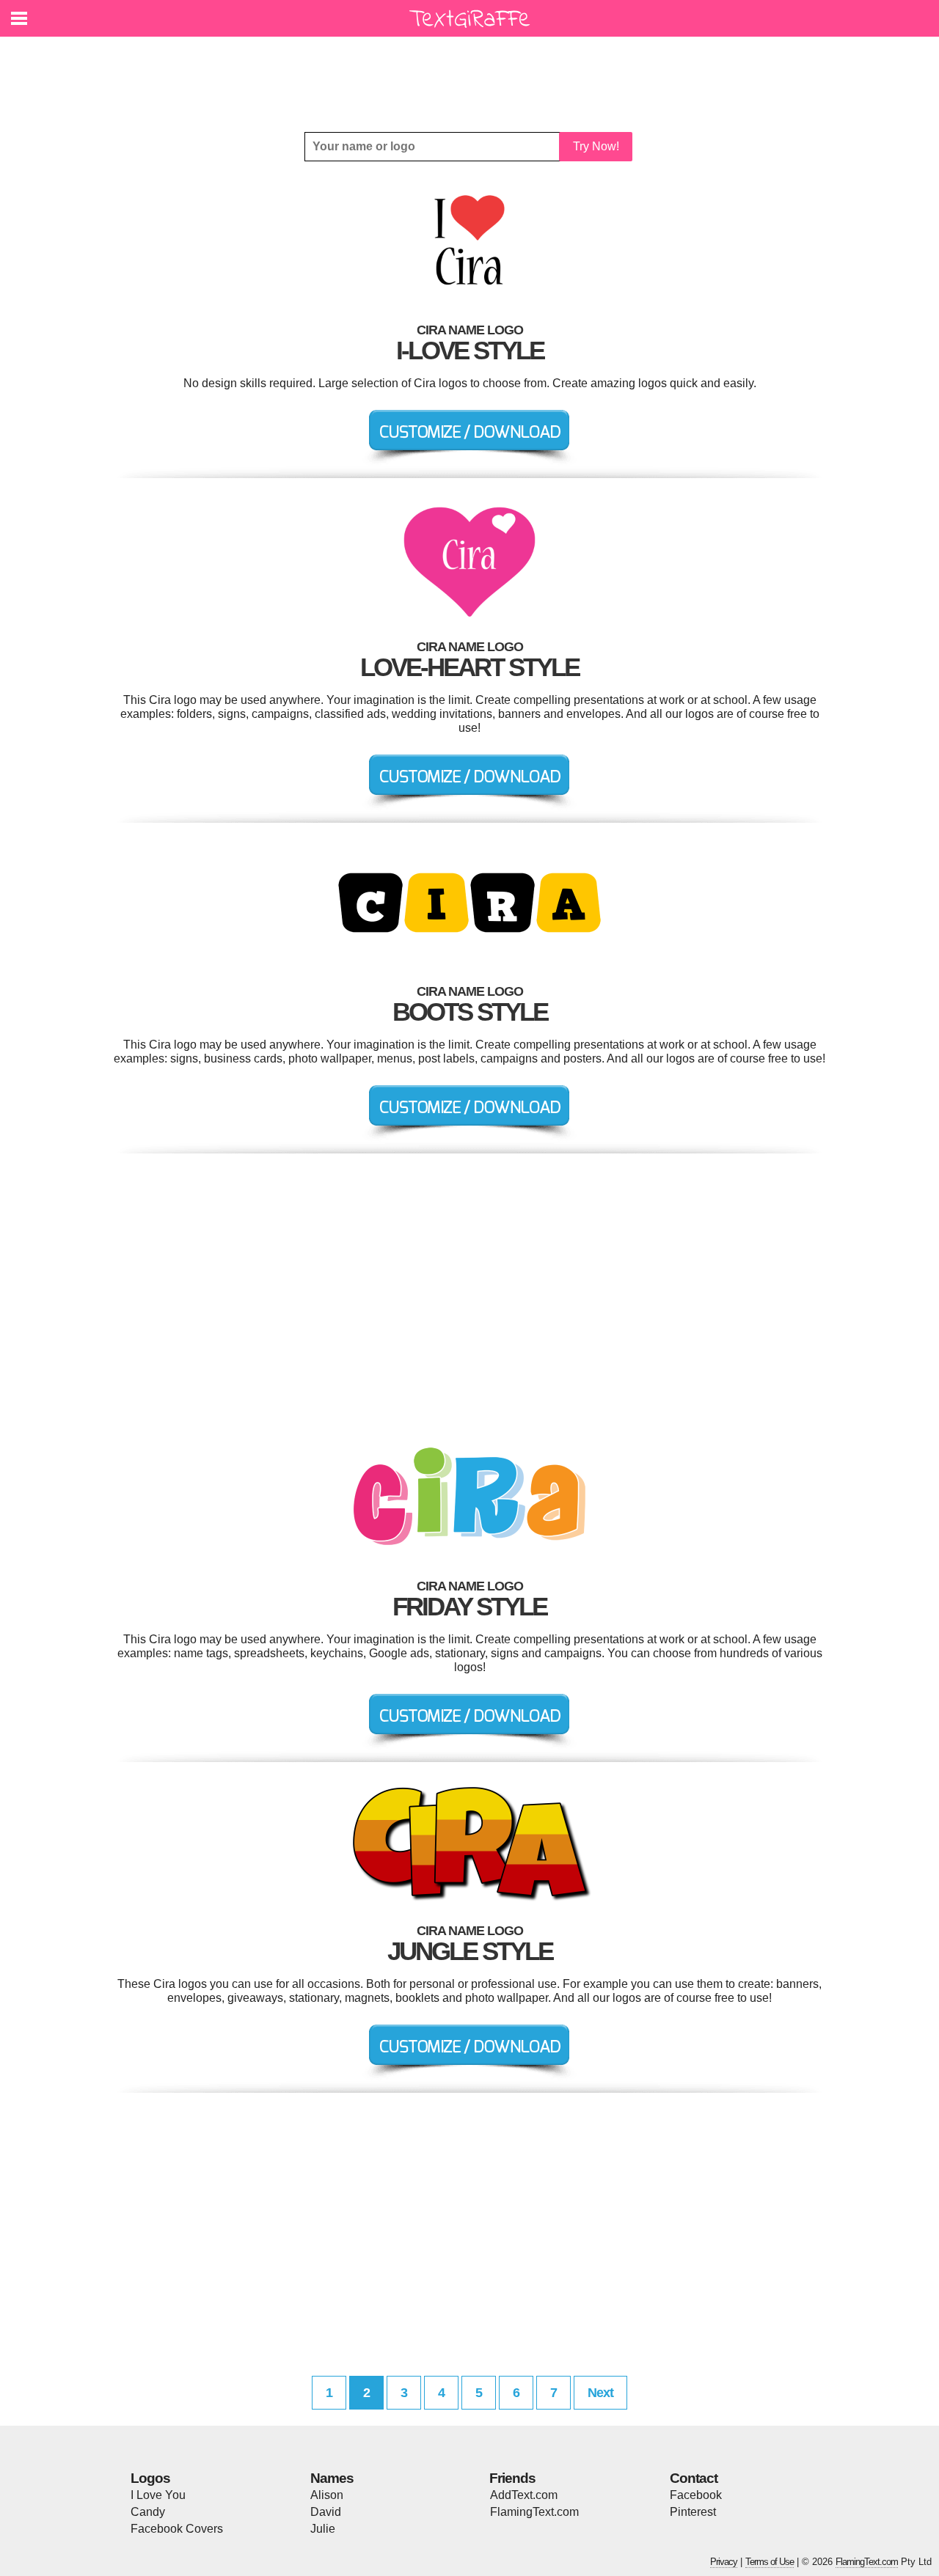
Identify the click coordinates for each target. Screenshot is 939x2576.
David (326, 2512)
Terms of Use (770, 2562)
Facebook (696, 2495)
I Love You (158, 2495)
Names (332, 2478)
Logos (150, 2478)
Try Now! (596, 146)
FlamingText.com (534, 2512)
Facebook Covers (177, 2529)
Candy (148, 2512)
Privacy (724, 2562)
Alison (327, 2495)
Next (600, 2393)
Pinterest (693, 2512)
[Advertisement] (473, 73)
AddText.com (524, 2495)
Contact (694, 2478)
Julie (323, 2529)
